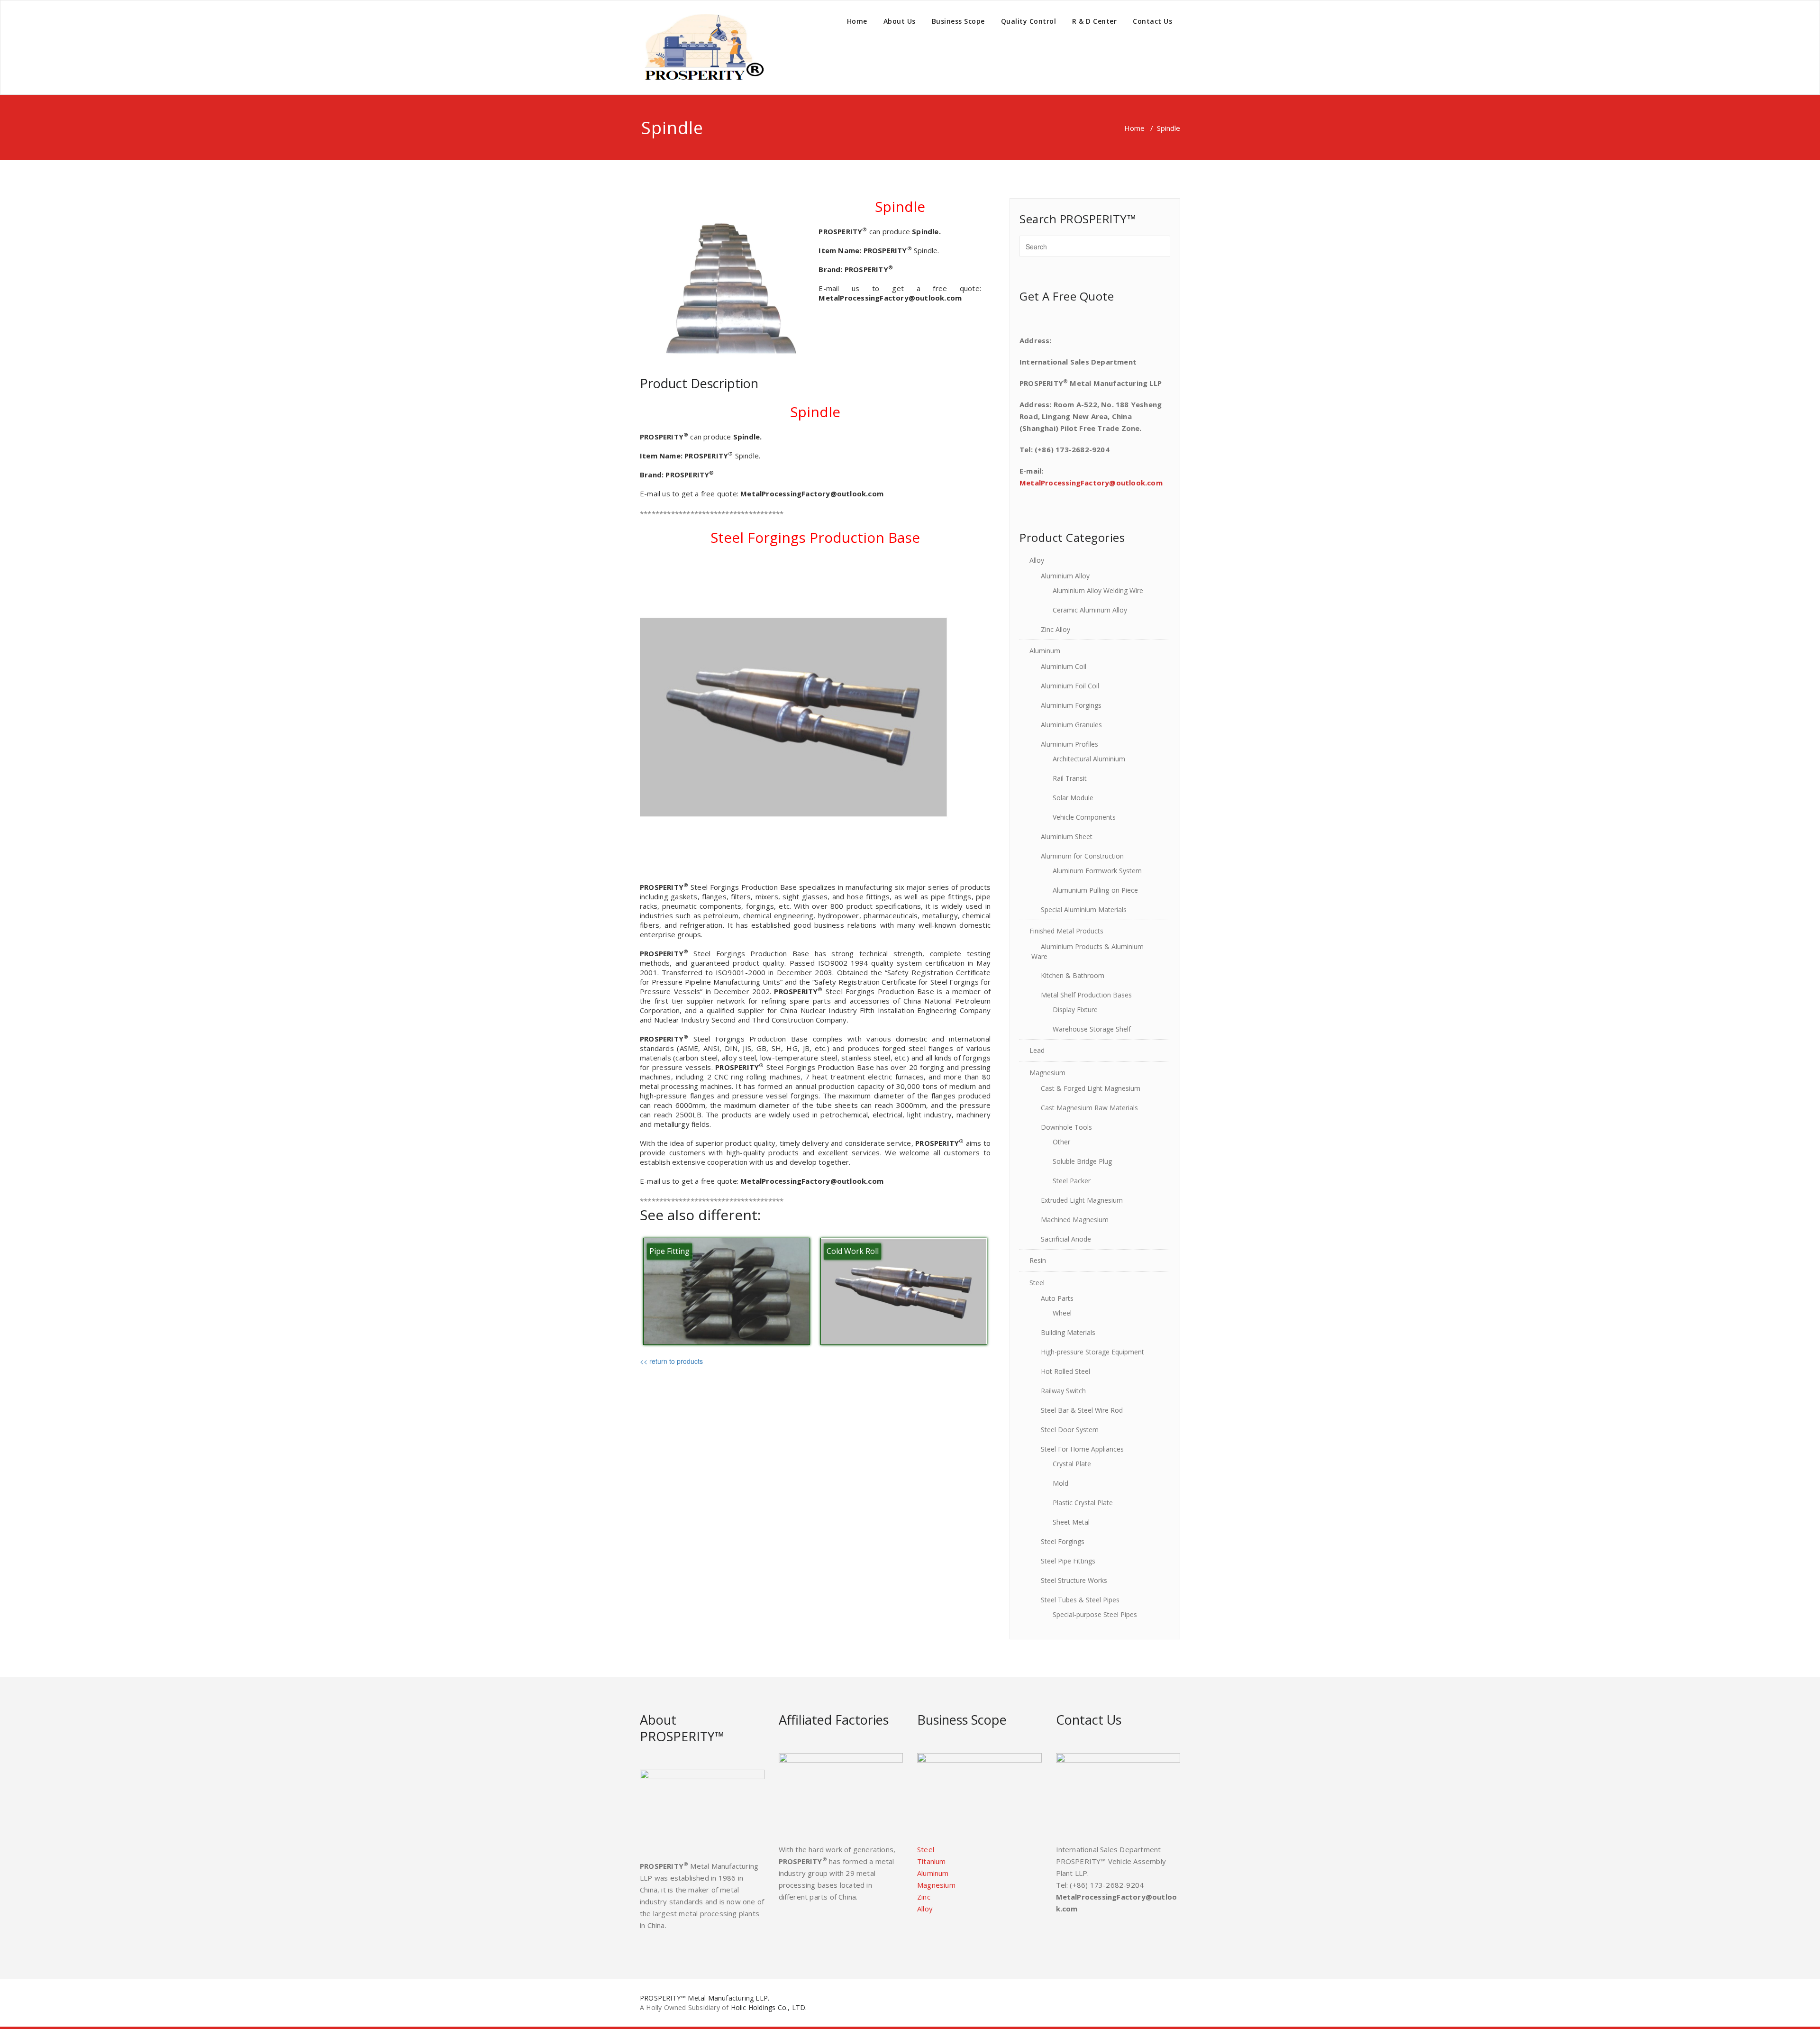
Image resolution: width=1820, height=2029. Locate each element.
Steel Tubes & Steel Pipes (1080, 1600)
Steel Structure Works (1074, 1580)
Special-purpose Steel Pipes (1095, 1614)
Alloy (1037, 560)
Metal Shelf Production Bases (1086, 995)
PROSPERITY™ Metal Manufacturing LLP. (705, 1998)
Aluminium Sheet (1067, 836)
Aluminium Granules (1071, 725)
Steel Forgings (1063, 1541)
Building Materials (1068, 1332)
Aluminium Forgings (1071, 705)
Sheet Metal (1071, 1522)
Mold (1060, 1483)
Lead (1037, 1050)
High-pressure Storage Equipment (1092, 1352)
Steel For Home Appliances (1082, 1449)
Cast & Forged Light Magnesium (1091, 1088)
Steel (1037, 1283)
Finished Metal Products (1066, 931)
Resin (1038, 1260)
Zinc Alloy (1056, 629)
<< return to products (671, 1361)
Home (857, 21)
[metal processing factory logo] (702, 47)
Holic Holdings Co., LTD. (769, 2007)
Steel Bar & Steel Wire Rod (1082, 1410)
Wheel (1062, 1313)
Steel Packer (1072, 1181)
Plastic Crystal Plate (1083, 1503)
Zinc (924, 1897)
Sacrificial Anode (1066, 1239)
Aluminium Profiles (1069, 744)
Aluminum (1045, 651)
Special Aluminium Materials (1084, 909)
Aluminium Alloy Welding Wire (1098, 590)
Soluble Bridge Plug (1082, 1161)
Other (1061, 1142)
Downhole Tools (1066, 1127)
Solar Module (1073, 798)
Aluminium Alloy (1065, 576)
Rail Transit (1070, 778)
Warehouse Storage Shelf (1092, 1029)
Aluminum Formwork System (1097, 871)
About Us (900, 21)
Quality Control (1029, 21)
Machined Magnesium (1075, 1220)
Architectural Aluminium (1089, 759)
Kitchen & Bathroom (1073, 975)
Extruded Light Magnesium (1082, 1200)
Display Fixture (1075, 1010)
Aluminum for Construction (1082, 856)
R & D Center (1094, 21)
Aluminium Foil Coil (1070, 686)
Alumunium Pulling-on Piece (1095, 890)
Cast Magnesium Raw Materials (1089, 1108)
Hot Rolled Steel (1065, 1371)
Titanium (932, 1861)
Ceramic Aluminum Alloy (1090, 610)
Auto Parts (1057, 1298)
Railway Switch (1063, 1391)
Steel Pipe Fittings (1068, 1561)
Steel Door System (1070, 1430)
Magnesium (1047, 1073)
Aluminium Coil (1064, 666)
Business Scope (958, 21)
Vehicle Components (1084, 817)
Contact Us (1152, 21)
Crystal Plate (1072, 1464)
